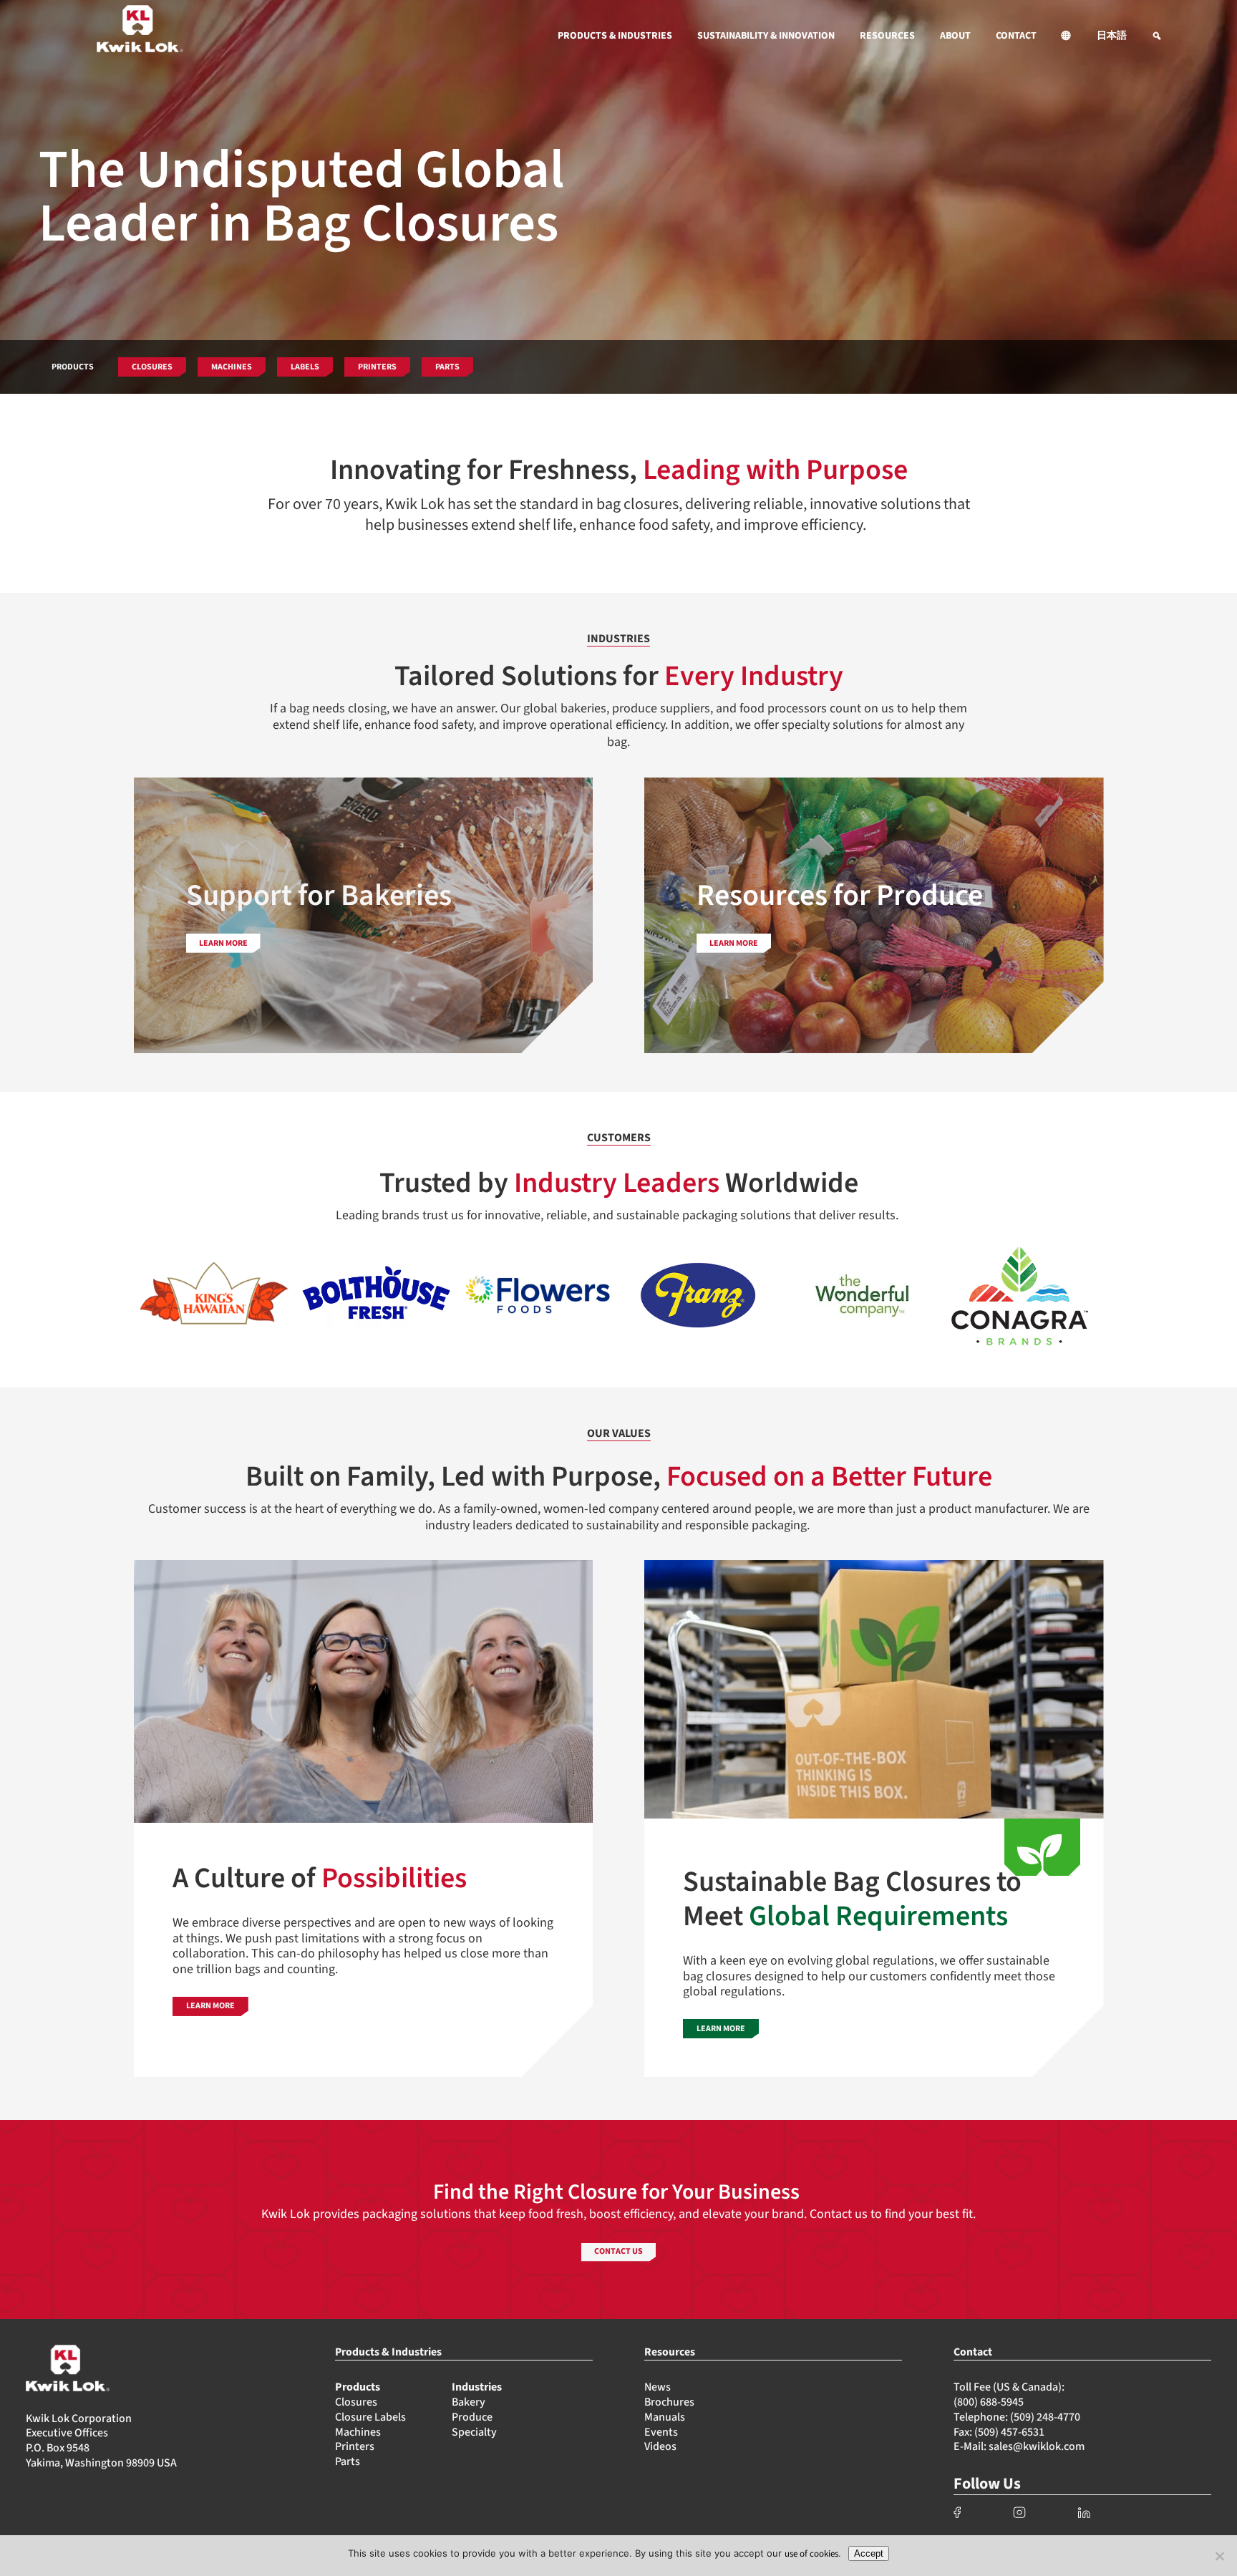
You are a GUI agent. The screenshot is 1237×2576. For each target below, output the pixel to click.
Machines (358, 2432)
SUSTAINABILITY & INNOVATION (766, 36)
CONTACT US (618, 2251)
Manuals (665, 2417)
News (658, 2387)
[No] (1219, 2556)
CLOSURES (152, 367)
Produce (472, 2417)
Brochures (669, 2402)
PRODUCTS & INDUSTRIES (615, 36)
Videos (660, 2446)
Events (661, 2432)
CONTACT (1016, 36)
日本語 (1112, 36)
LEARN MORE (210, 2006)
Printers (355, 2446)
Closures (356, 2402)
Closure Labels (370, 2417)
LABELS (305, 367)
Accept (869, 2553)
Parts (348, 2461)
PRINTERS (377, 367)
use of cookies (811, 2554)
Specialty (474, 2432)
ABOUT (955, 36)
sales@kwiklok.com (1037, 2446)
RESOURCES (887, 36)
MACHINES (232, 367)
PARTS (447, 367)
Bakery (469, 2402)
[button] (1067, 36)
